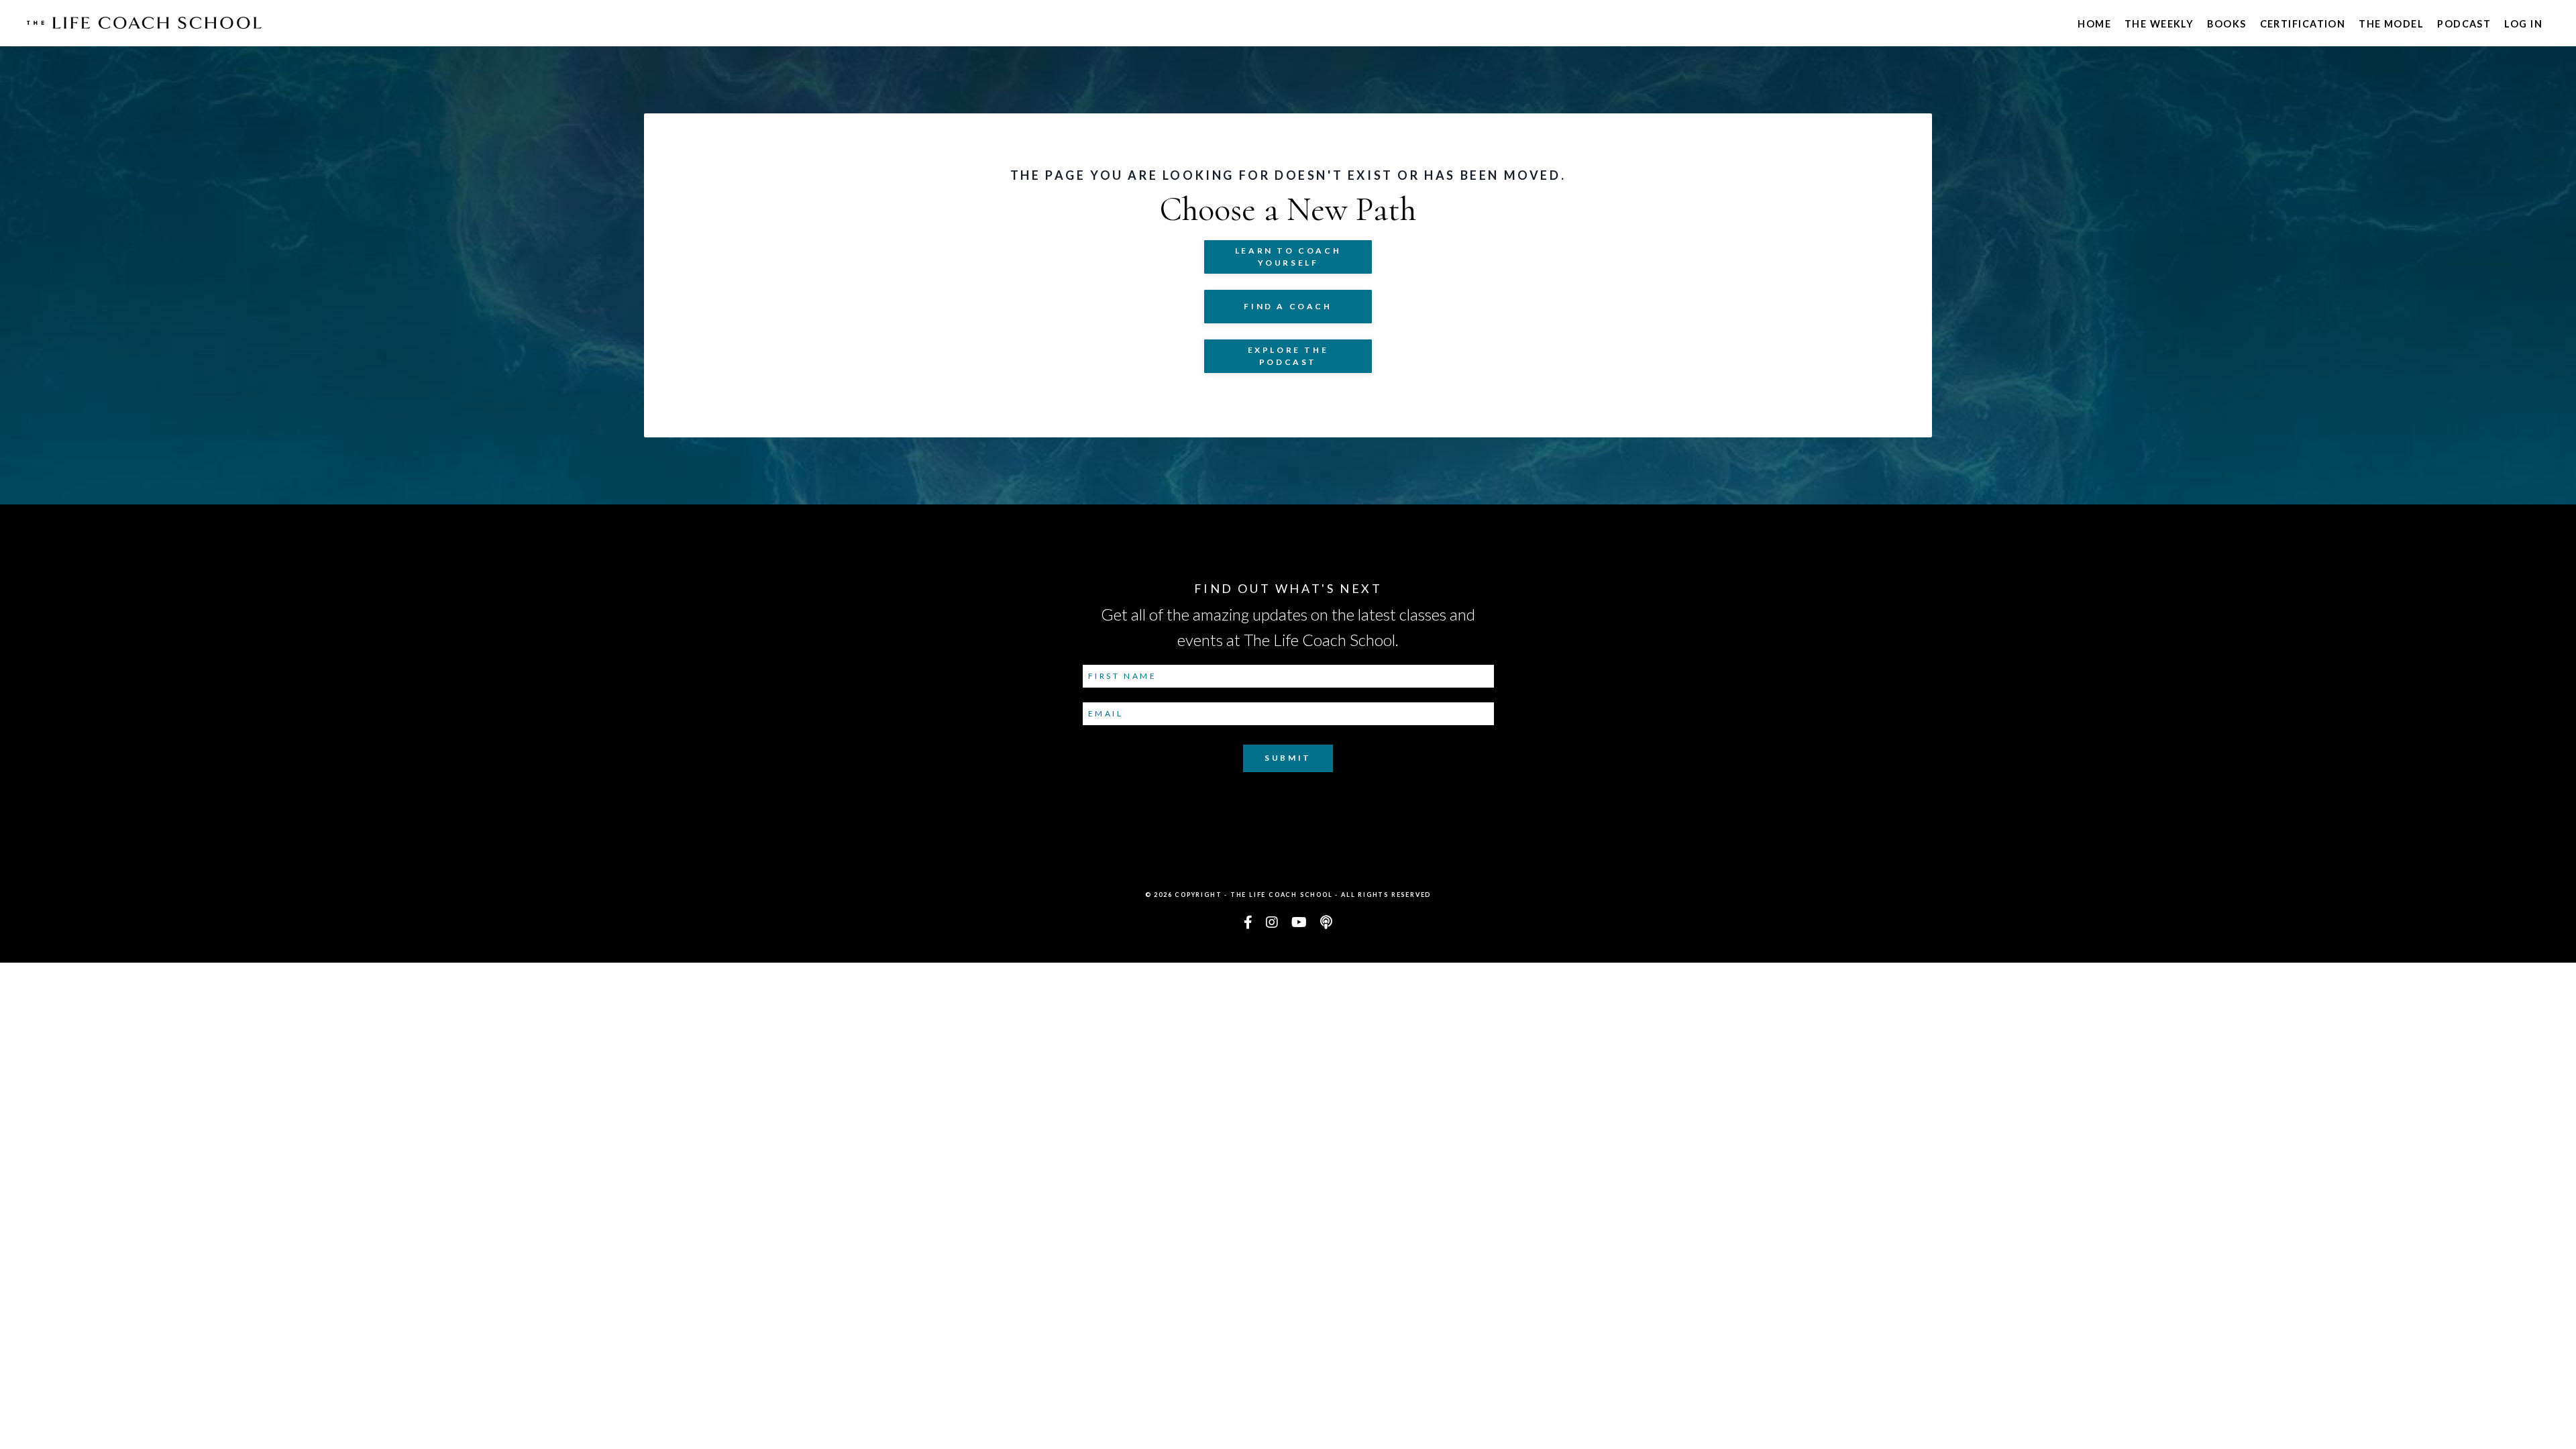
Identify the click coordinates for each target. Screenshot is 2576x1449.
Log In (2523, 24)
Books (2226, 24)
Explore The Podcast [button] (1288, 356)
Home (2094, 24)
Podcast (2464, 24)
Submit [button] (1288, 758)
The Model (2391, 24)
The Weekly (2159, 24)
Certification (2303, 24)
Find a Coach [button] (1288, 306)
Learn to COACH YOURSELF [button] (1288, 257)
